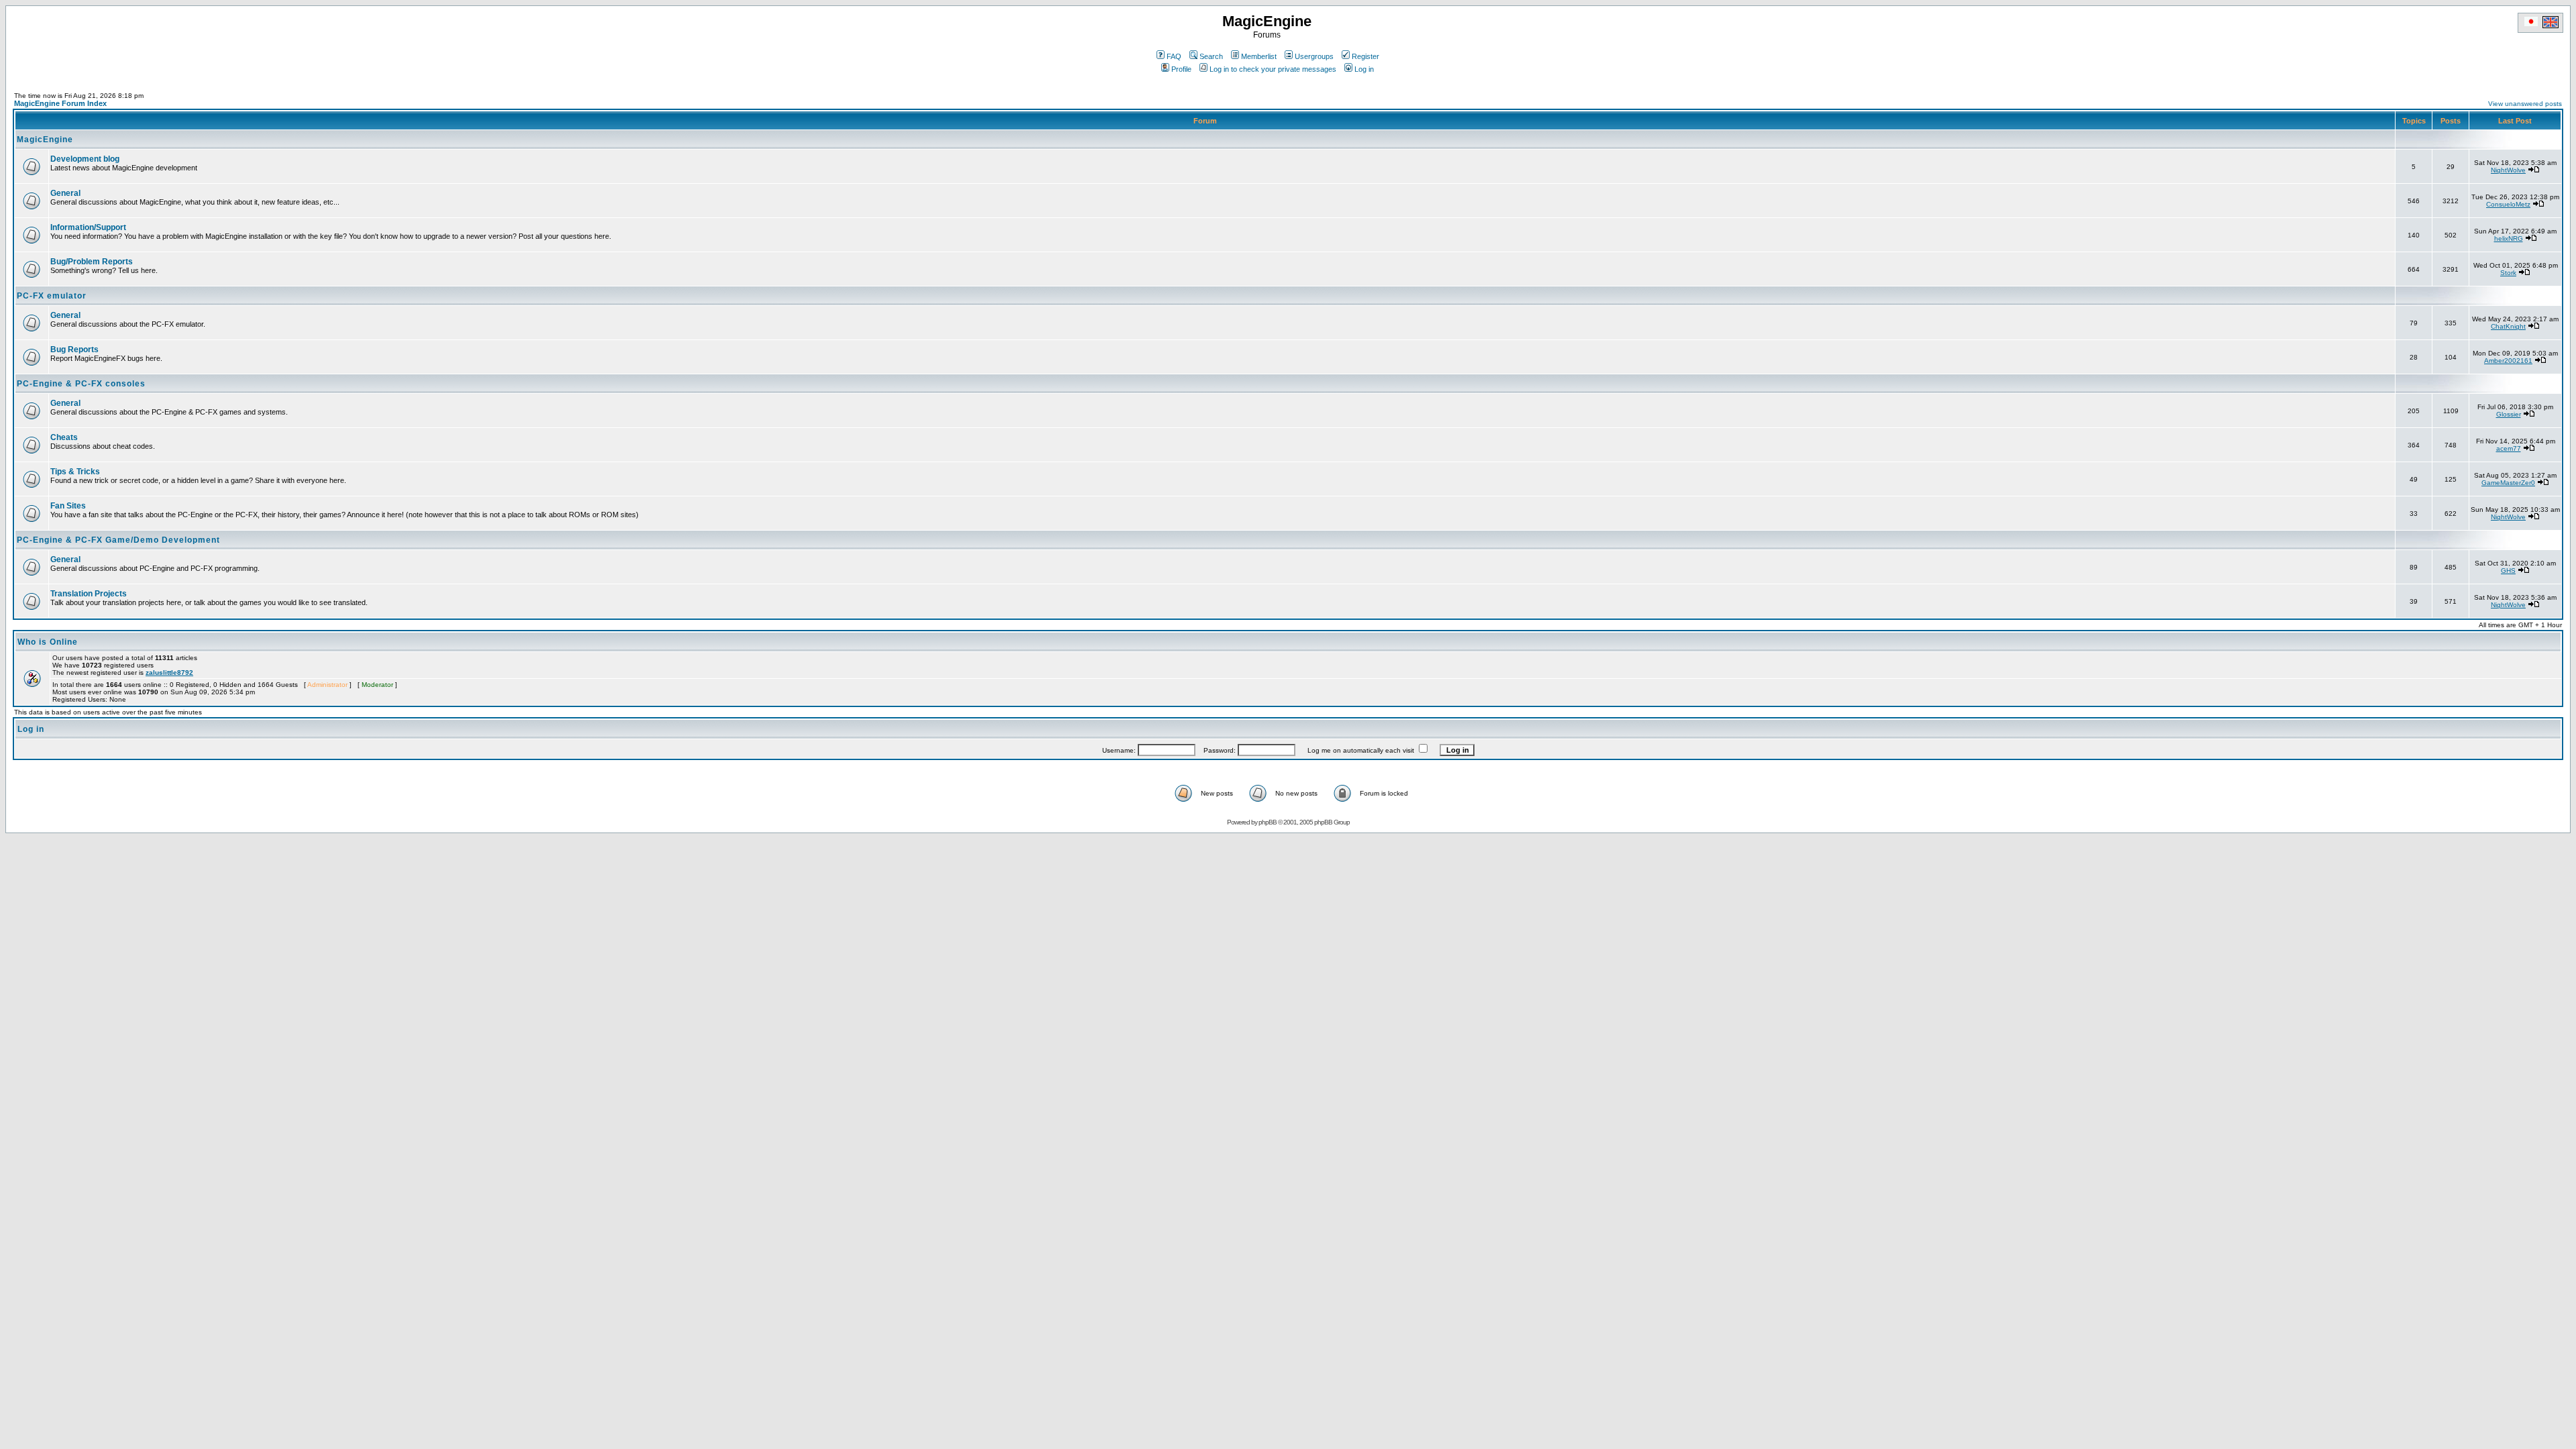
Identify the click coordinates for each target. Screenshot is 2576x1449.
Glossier (2509, 414)
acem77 (2509, 448)
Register (1365, 56)
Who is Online (48, 642)
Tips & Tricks (75, 472)
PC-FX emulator (52, 296)
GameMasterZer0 (2508, 483)
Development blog (85, 159)
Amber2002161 (2508, 361)
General (65, 193)
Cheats (64, 437)
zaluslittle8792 (169, 673)
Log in (1364, 69)
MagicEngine (45, 140)
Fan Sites (68, 506)
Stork (2508, 273)
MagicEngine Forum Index (60, 103)
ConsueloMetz (2508, 204)
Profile (1181, 69)
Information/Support (88, 227)
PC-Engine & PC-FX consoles (81, 384)
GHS (2508, 571)
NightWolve (2508, 170)
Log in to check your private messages (1273, 69)
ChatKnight (2508, 326)
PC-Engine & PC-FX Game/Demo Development (118, 540)
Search (1211, 56)
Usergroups (1314, 56)
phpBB (1268, 822)
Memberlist (1259, 56)
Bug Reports (74, 350)
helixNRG (2509, 238)
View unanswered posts (2525, 104)
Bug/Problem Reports (92, 262)
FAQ (1174, 56)
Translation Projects (89, 594)
